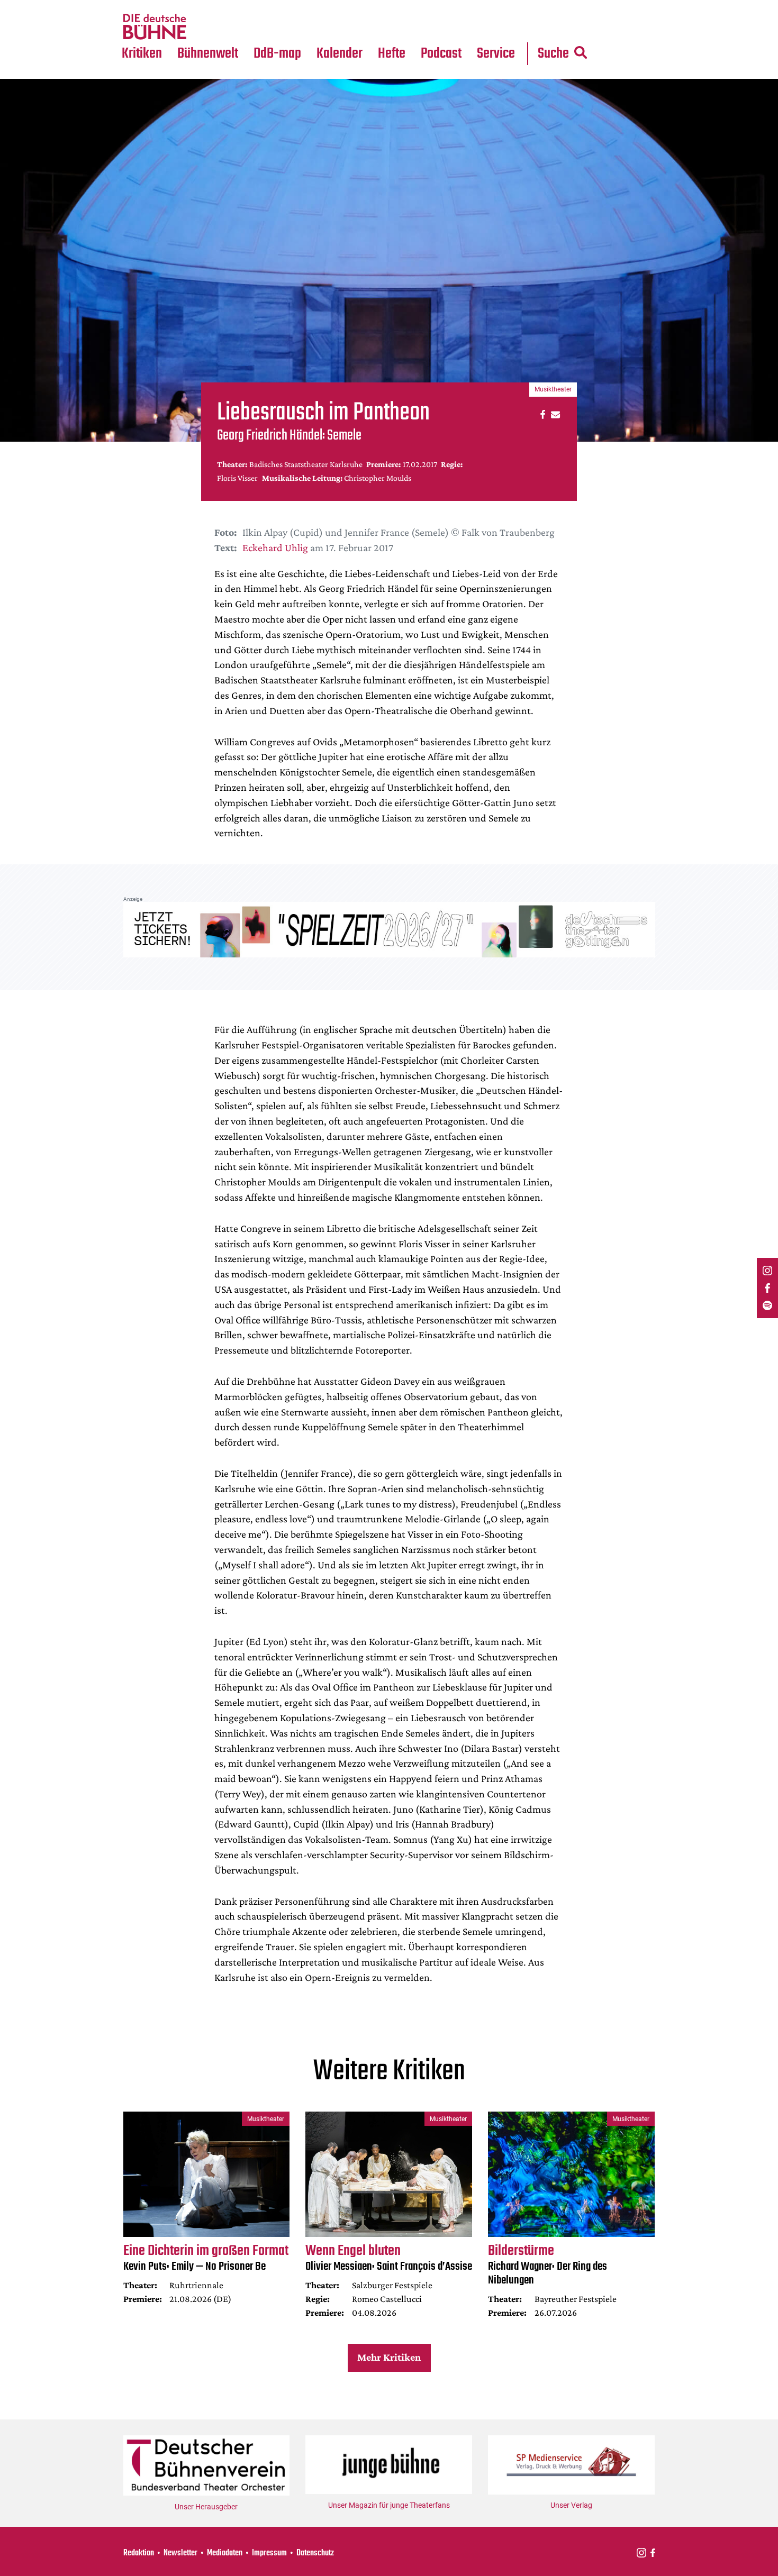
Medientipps (206, 27)
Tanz (135, 6)
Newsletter (180, 2553)
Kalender (340, 54)
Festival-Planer (352, 27)
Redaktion (139, 2553)
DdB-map (277, 54)
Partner (496, 6)
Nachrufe (200, 6)
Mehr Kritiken (389, 2357)
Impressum (269, 2553)
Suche (553, 54)
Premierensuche (354, 6)
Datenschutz (315, 2553)
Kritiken (142, 54)
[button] (541, 414)
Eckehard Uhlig (275, 547)
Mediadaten (504, 27)
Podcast (441, 54)
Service (496, 54)
